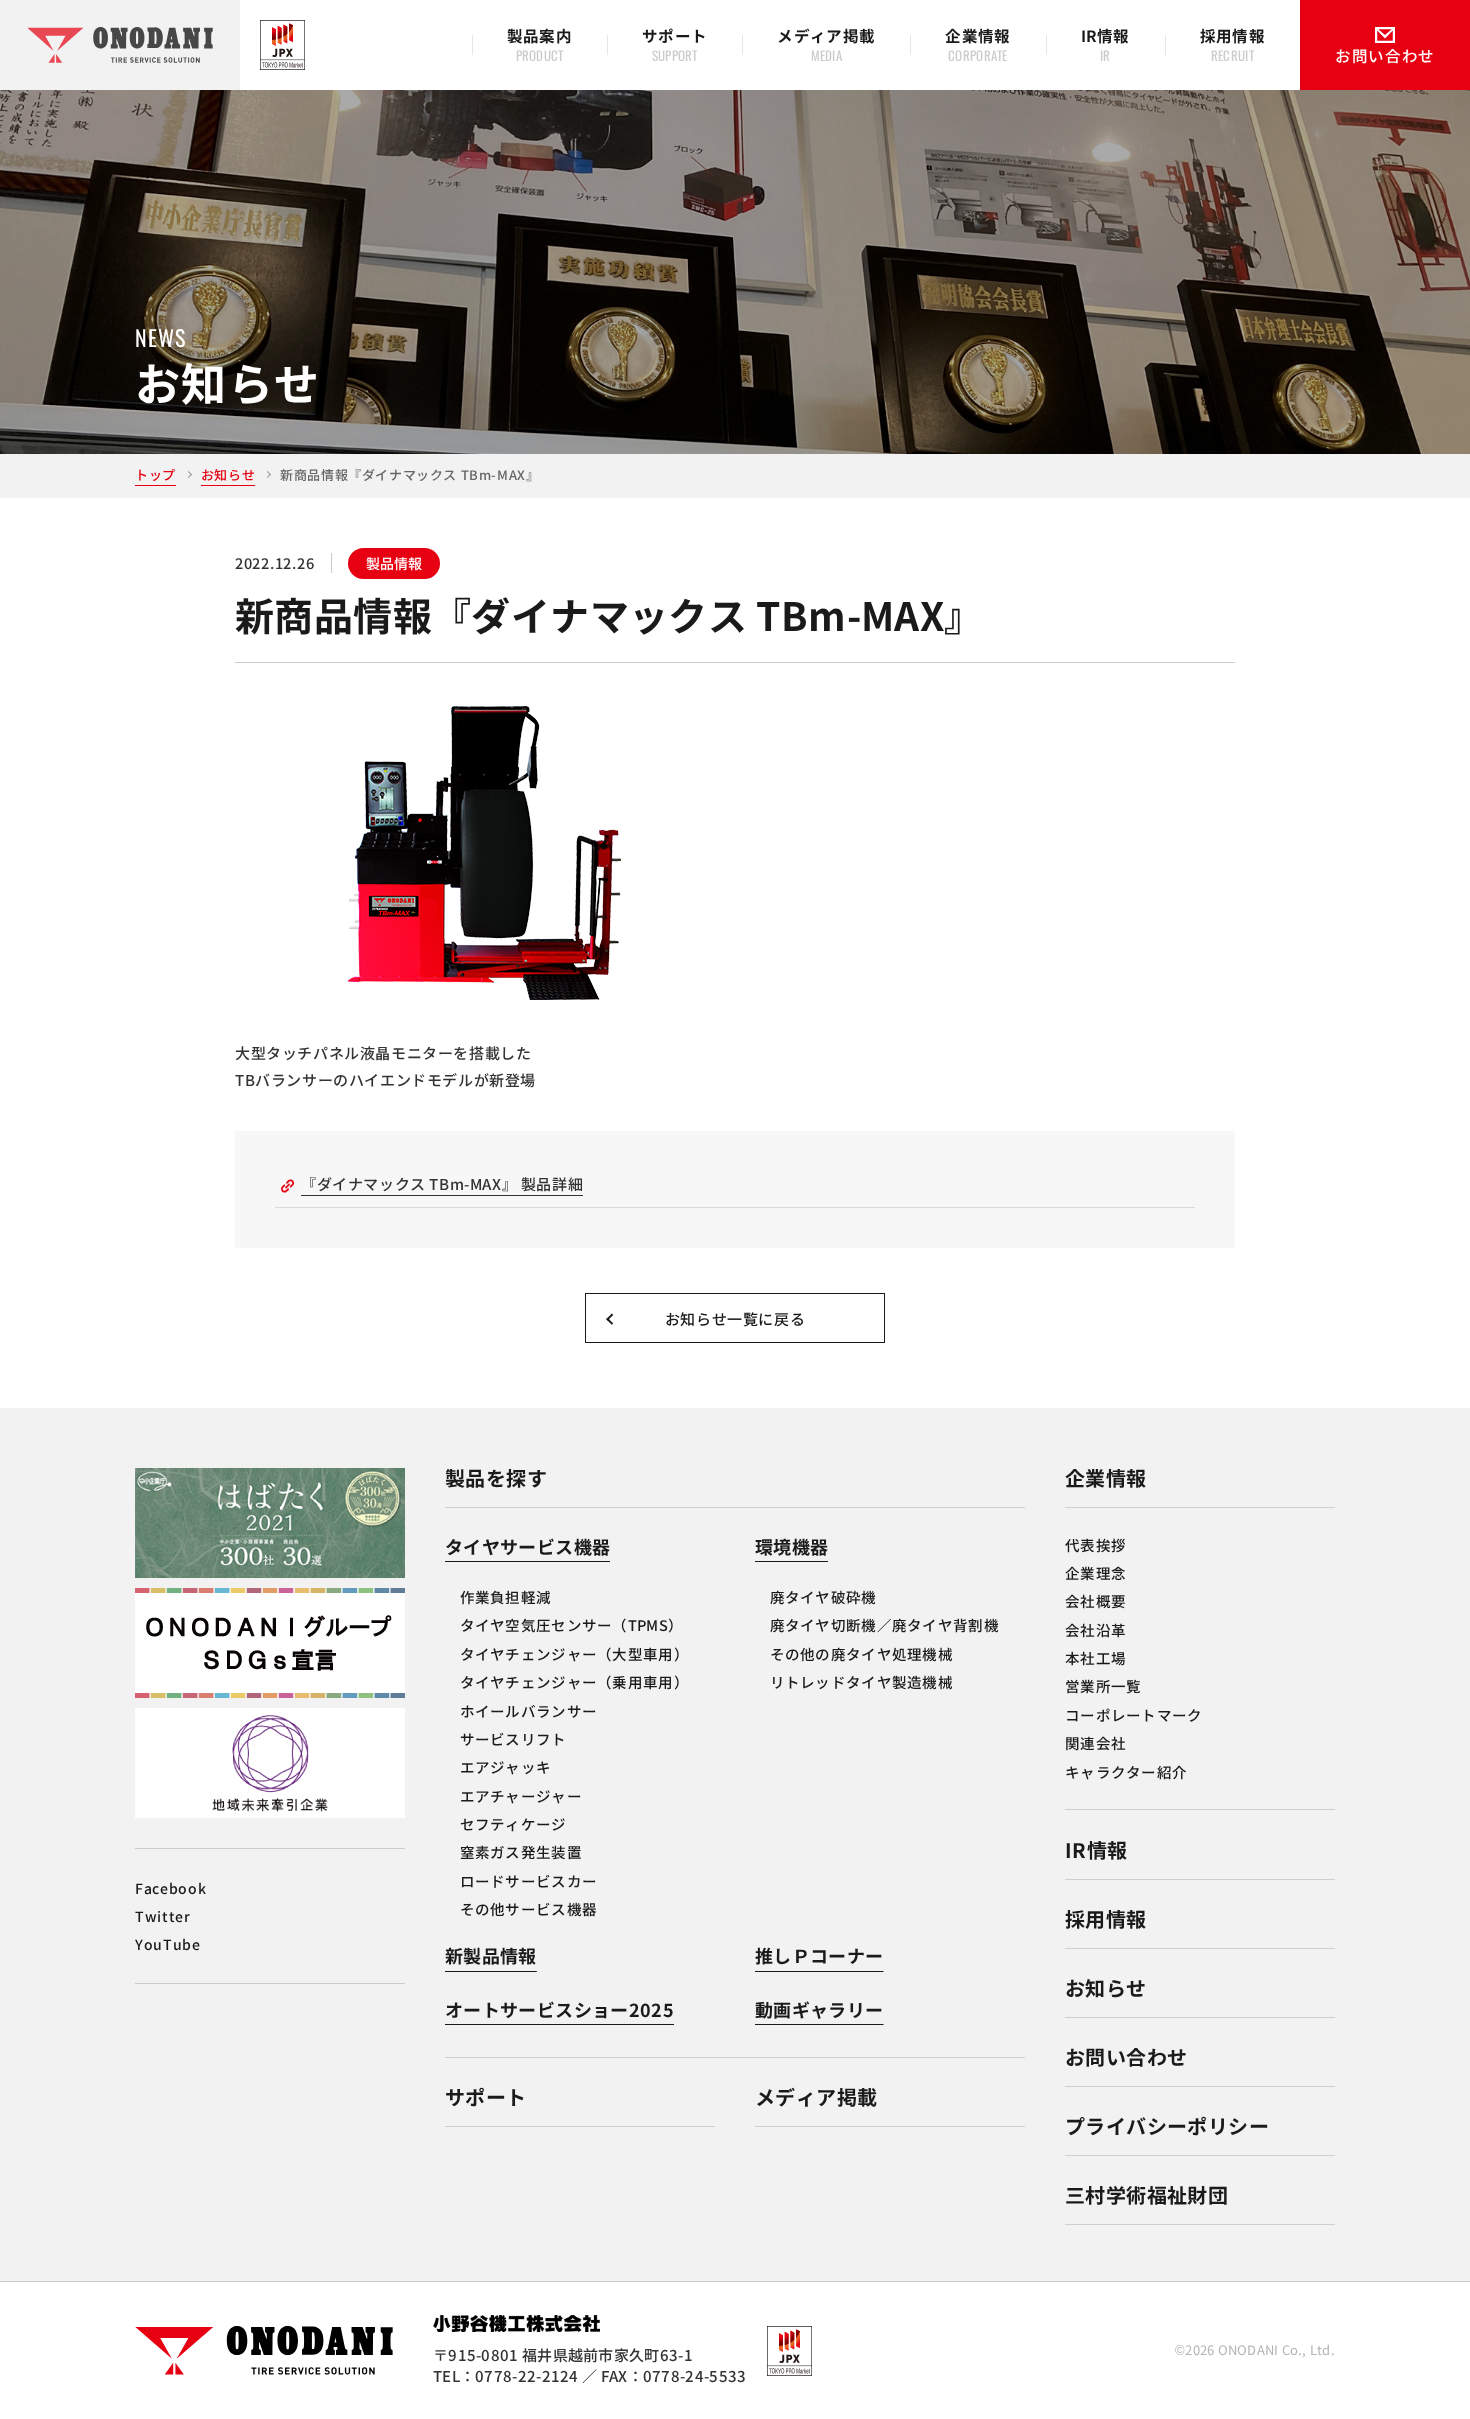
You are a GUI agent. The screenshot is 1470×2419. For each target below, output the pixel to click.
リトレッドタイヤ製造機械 (861, 1681)
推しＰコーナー (819, 1955)
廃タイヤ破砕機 (823, 1596)
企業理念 (1095, 1572)
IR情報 (1096, 1849)
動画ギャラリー (819, 2009)
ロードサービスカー (529, 1880)
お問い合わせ (1126, 2056)
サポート (486, 2096)
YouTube (168, 1944)
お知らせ (228, 474)
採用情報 (1106, 1918)
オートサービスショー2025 (559, 2009)
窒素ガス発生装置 (521, 1851)
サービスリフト (513, 1738)
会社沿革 (1095, 1629)
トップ (155, 474)
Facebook (171, 1888)
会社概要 (1095, 1600)
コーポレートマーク (1134, 1714)
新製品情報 (491, 1955)
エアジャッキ (506, 1766)
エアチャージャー (521, 1795)
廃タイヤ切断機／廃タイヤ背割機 (884, 1624)
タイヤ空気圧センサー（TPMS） (572, 1624)
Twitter (163, 1916)
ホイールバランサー (529, 1710)
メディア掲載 (816, 2096)
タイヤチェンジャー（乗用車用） (574, 1681)
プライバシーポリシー (1167, 2125)
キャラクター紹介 (1126, 1771)
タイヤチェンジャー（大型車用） (574, 1653)
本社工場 (1095, 1657)
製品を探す (496, 1477)
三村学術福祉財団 (1146, 2194)
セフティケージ (513, 1823)
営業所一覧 (1103, 1685)
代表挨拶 (1095, 1544)
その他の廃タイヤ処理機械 (861, 1653)
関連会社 (1095, 1742)
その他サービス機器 (529, 1908)
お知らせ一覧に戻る (735, 1317)
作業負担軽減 (506, 1596)
